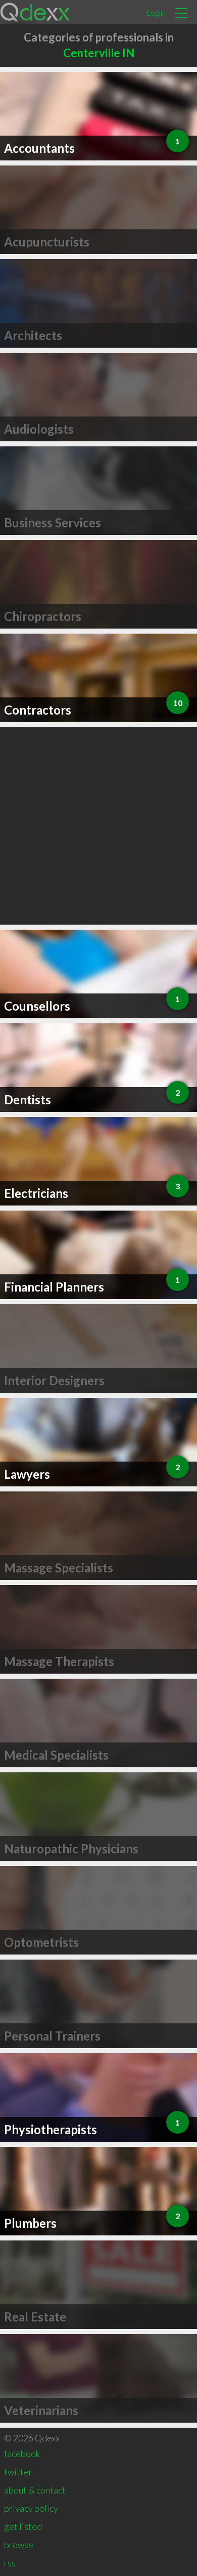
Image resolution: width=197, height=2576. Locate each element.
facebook (22, 2454)
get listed (23, 2526)
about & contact (35, 2490)
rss (10, 2563)
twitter (18, 2472)
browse (19, 2545)
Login (156, 12)
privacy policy (31, 2508)
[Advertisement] (98, 826)
